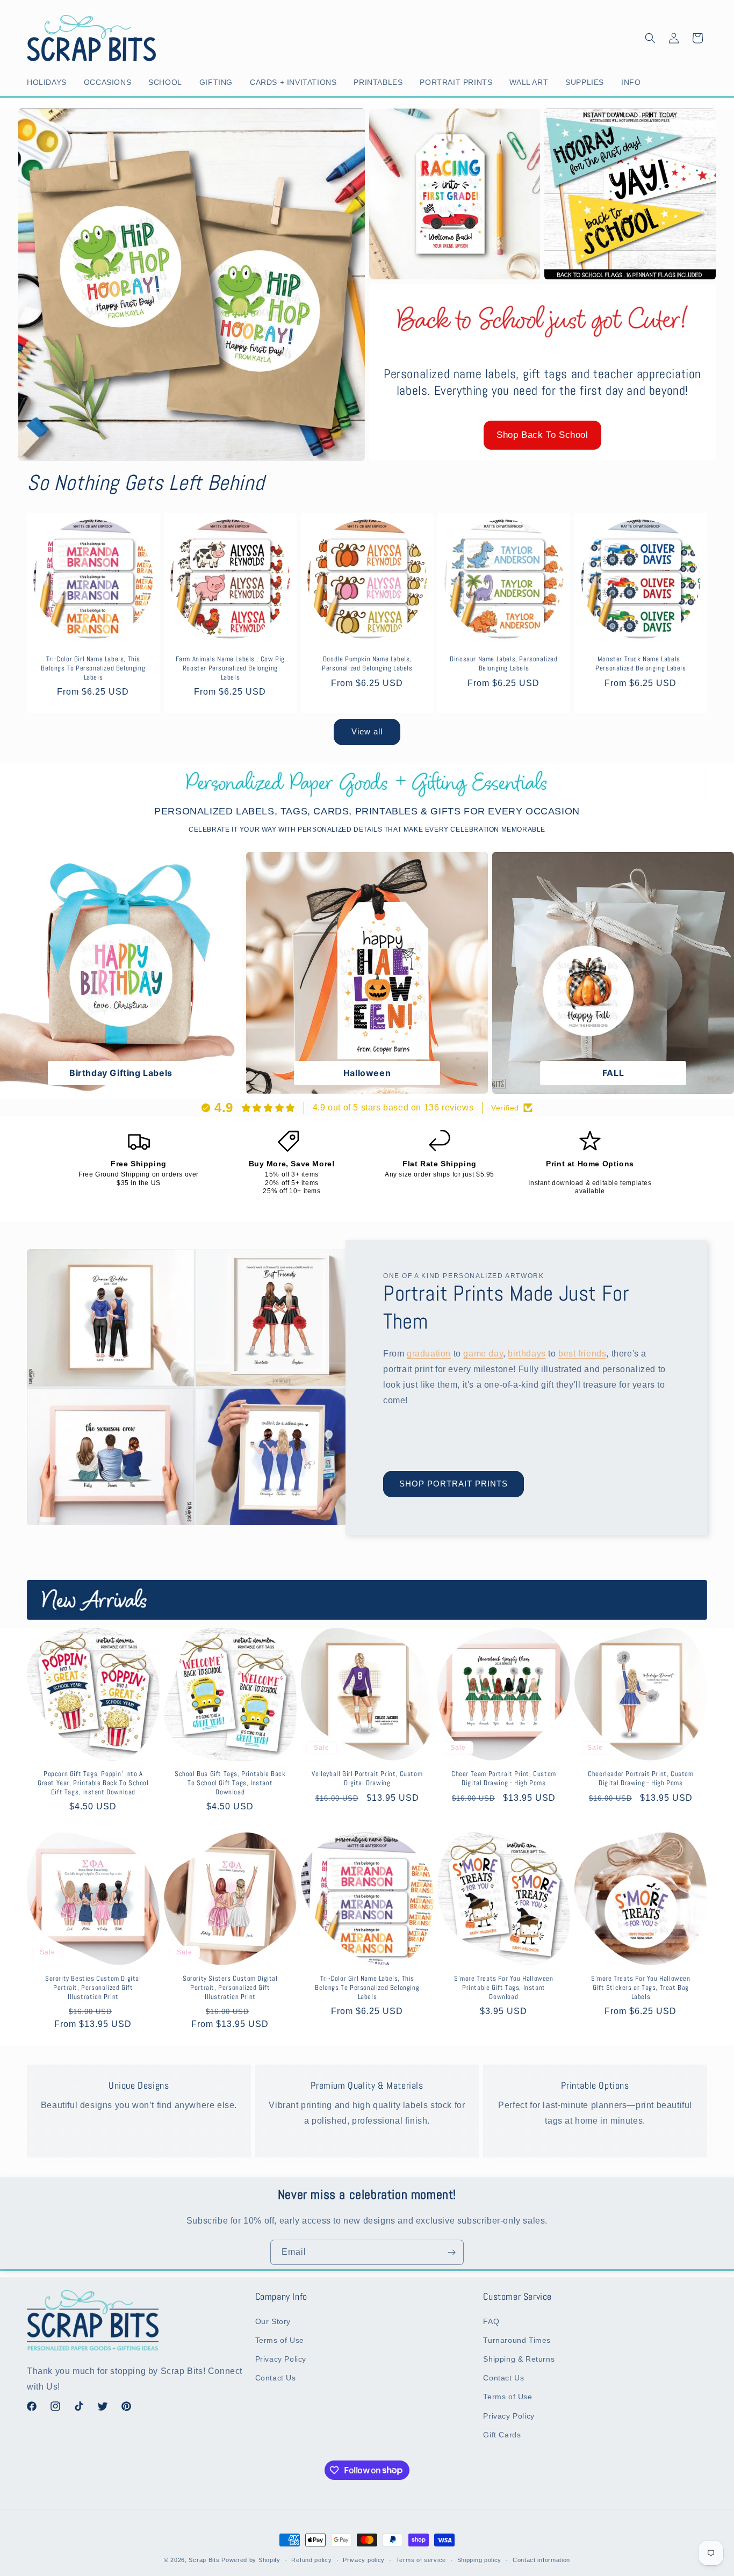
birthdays (527, 1354)
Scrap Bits (204, 2560)
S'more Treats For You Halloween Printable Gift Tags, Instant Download (504, 1988)
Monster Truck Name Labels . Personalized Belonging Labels (641, 664)
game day (483, 1354)
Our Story (273, 2321)
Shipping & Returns (519, 2359)
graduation (429, 1354)
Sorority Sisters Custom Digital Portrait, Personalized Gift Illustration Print (230, 1988)
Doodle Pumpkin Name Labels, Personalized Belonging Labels (367, 664)
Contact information (541, 2559)
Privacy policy (364, 2559)
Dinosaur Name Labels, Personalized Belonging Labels (504, 664)
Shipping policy (480, 2559)
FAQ (491, 2321)
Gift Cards (502, 2434)
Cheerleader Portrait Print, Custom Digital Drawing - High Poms (641, 1778)
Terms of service (421, 2559)
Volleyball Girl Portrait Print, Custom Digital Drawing (367, 1778)
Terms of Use (280, 2340)
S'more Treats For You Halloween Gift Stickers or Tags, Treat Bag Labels (641, 1988)
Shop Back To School (542, 435)
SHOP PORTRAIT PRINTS (454, 1484)
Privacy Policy (281, 2359)
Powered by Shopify (251, 2560)
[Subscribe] (451, 2252)
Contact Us (276, 2378)
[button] (49, 82)
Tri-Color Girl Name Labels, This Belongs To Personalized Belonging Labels (93, 668)
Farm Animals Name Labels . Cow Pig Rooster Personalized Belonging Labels (230, 668)
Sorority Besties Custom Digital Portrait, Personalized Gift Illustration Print (93, 1988)
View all (367, 731)
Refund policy (311, 2559)
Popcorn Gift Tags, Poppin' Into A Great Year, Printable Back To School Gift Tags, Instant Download (93, 1783)
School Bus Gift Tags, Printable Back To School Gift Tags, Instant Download (230, 1783)
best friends (582, 1354)
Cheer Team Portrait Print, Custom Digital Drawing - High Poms (504, 1778)
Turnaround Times (517, 2340)
